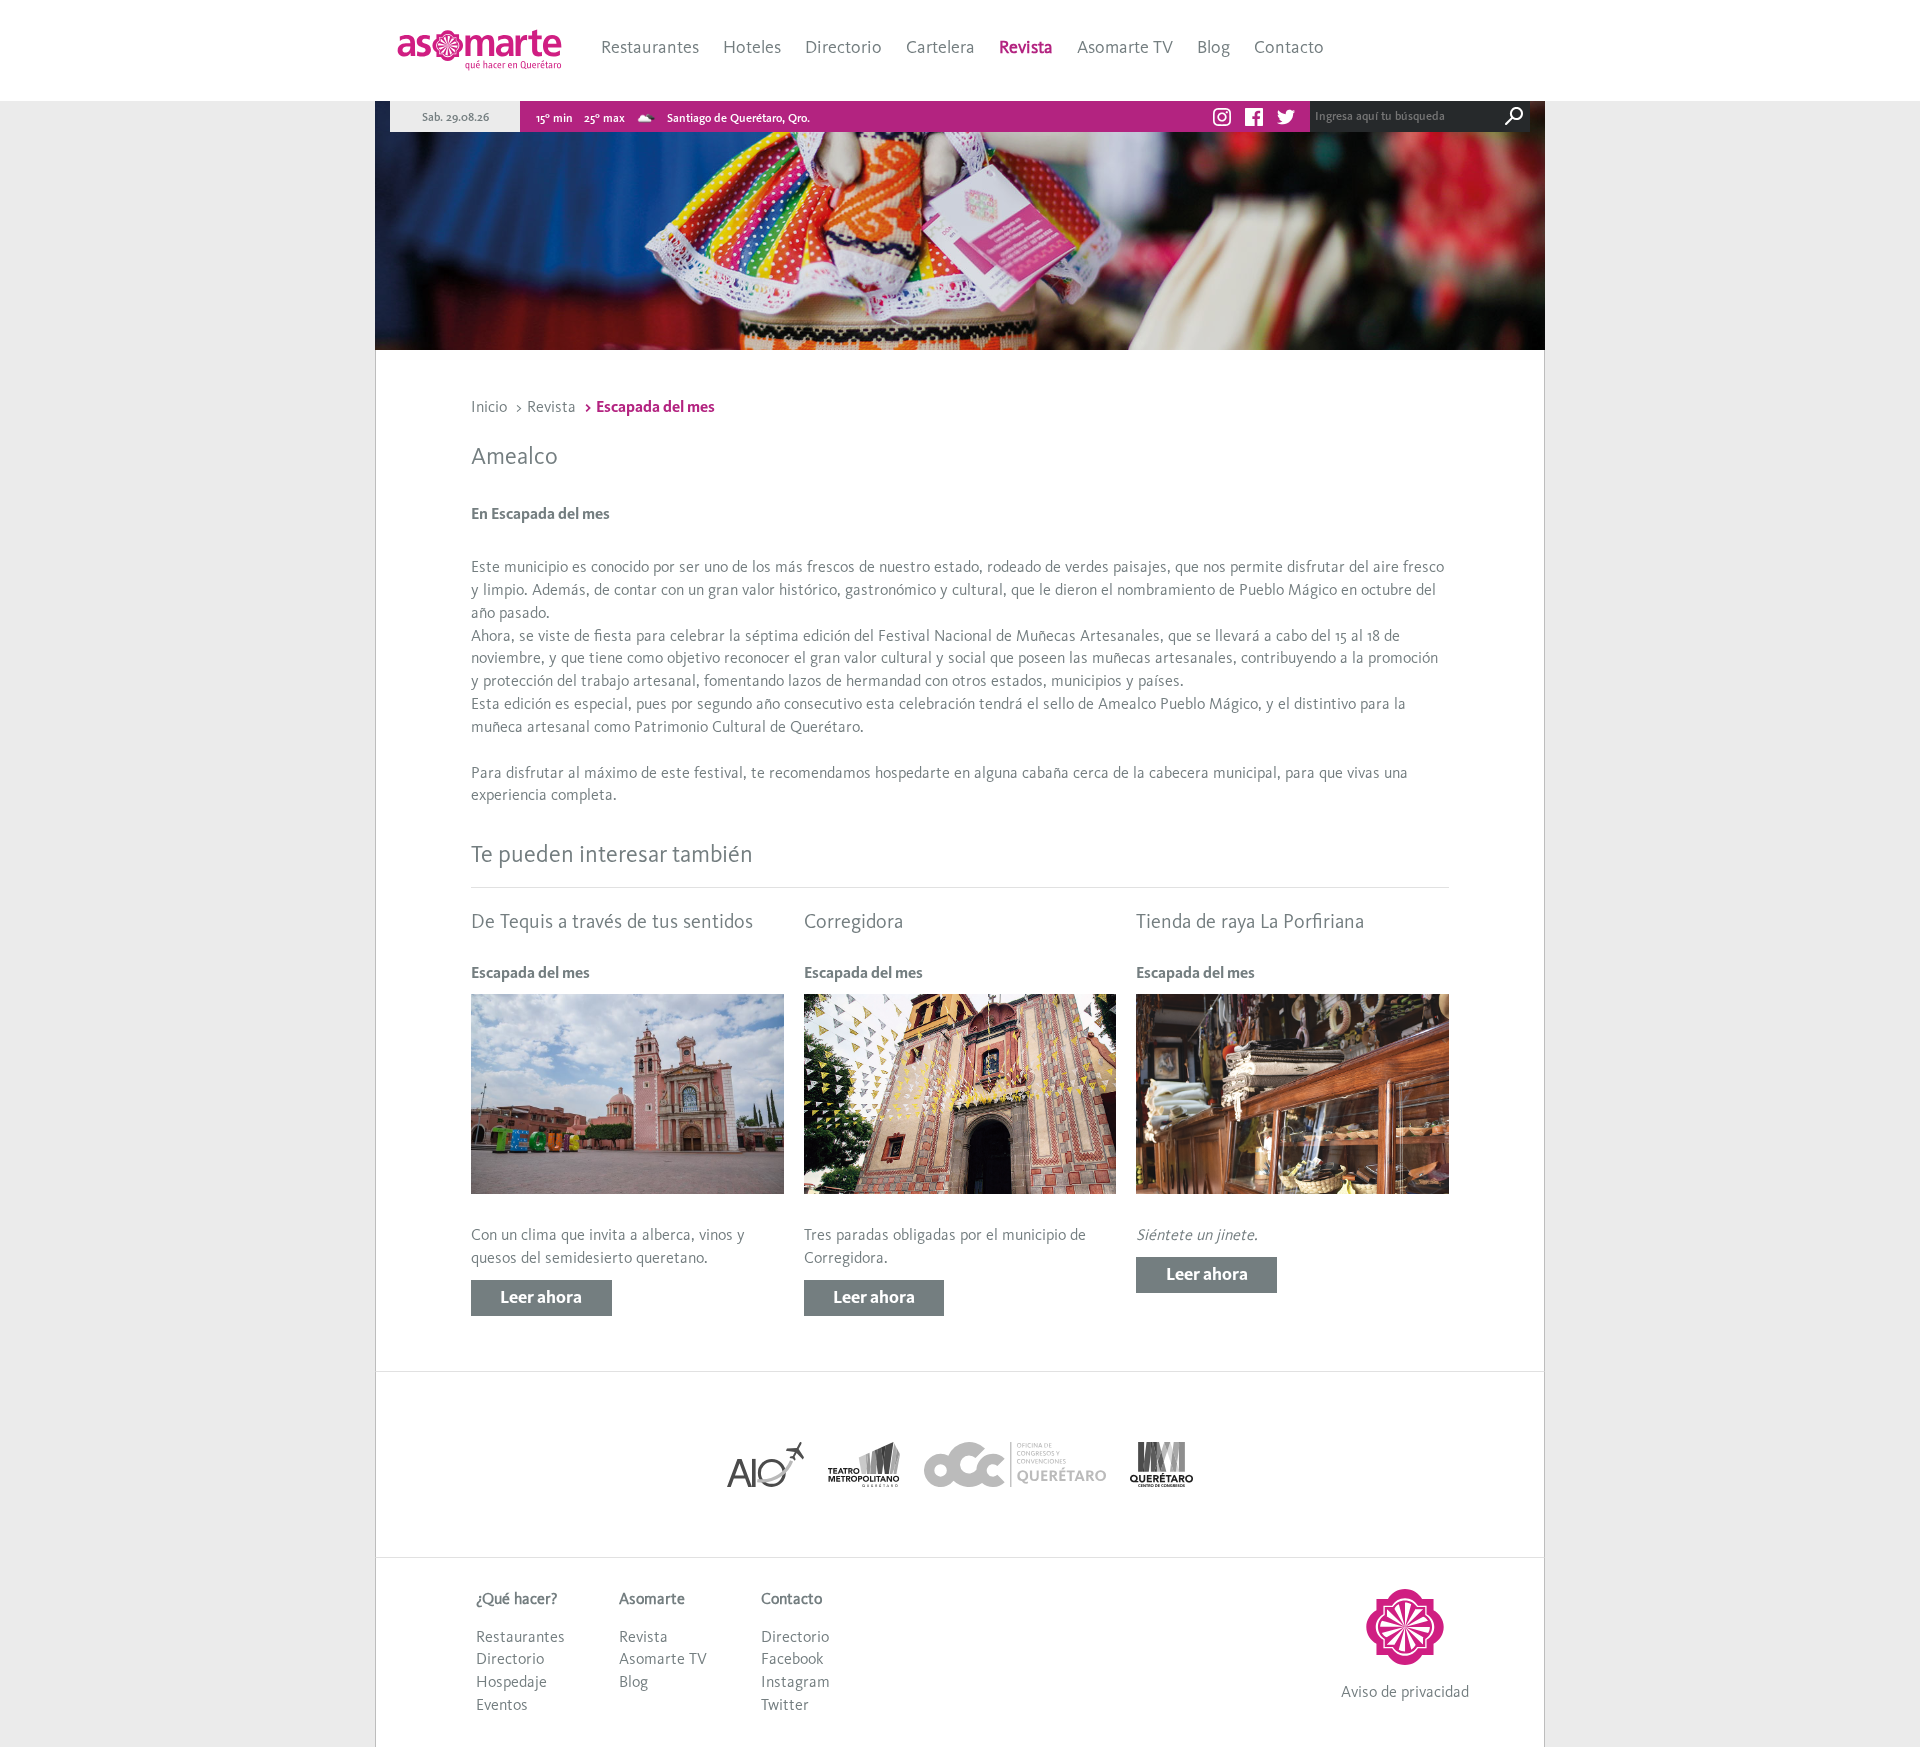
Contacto (1289, 47)
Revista (1026, 47)
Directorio (843, 47)
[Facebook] (1254, 120)
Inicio (489, 406)
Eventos (502, 1704)
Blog (1213, 47)
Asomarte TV (1125, 47)
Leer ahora (541, 1297)
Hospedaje (511, 1681)
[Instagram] (1222, 120)
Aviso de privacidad (1405, 1691)
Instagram (795, 1681)
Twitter (785, 1704)
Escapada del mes (655, 406)
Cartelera (940, 47)
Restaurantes (650, 47)
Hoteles (752, 47)
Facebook (792, 1658)
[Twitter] (1286, 120)
